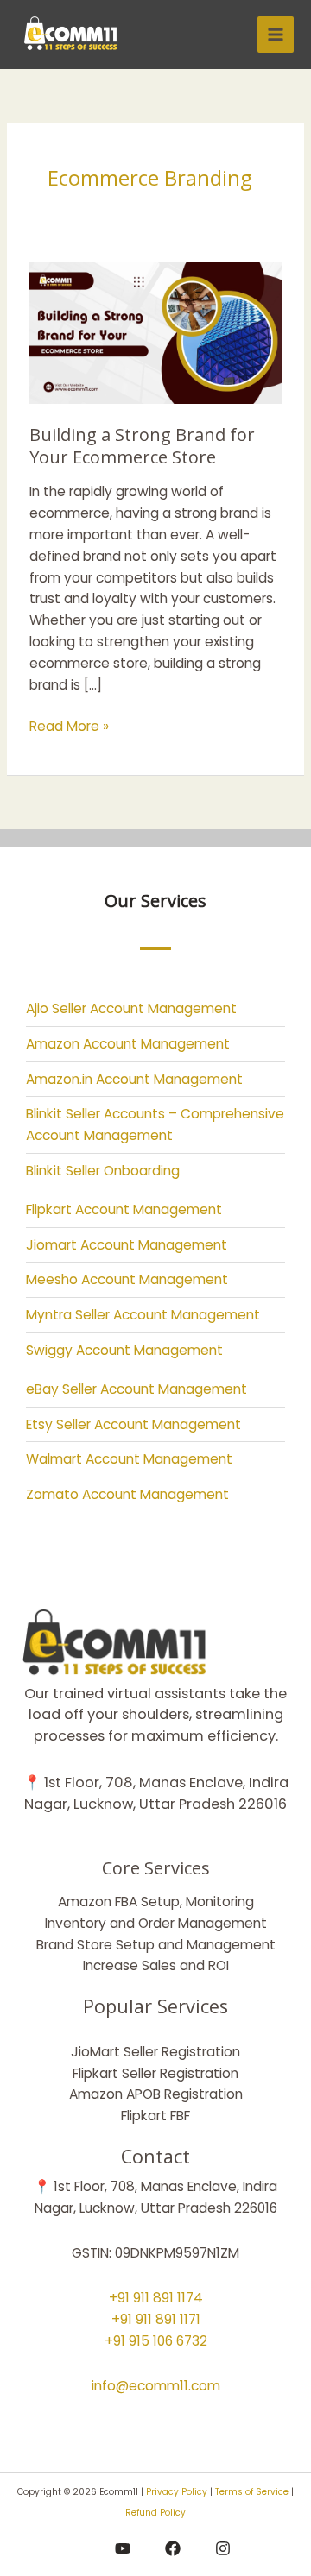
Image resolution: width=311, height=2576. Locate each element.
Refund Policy (155, 2513)
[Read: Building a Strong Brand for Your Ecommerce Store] (155, 333)
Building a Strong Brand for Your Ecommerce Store (142, 446)
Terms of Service (252, 2492)
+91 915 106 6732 (156, 2341)
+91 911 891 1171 (156, 2319)
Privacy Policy (177, 2492)
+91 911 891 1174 (156, 2298)
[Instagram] (223, 2548)
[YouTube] (123, 2548)
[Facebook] (173, 2548)
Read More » (69, 726)
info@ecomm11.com (156, 2386)
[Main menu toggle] (276, 35)
